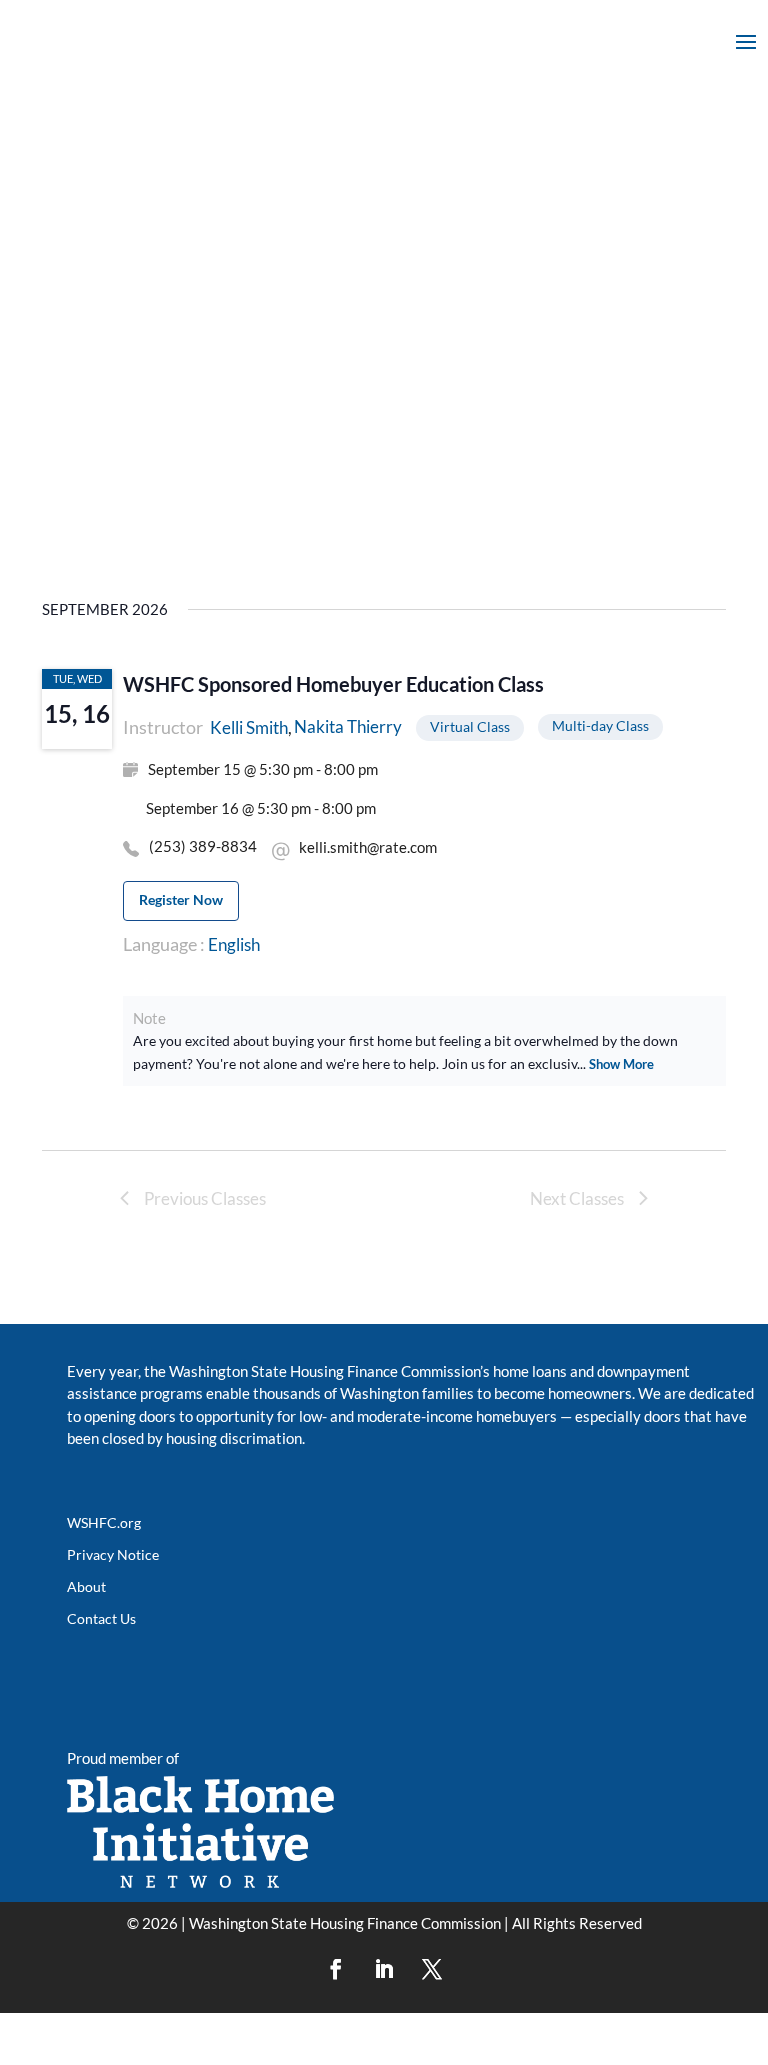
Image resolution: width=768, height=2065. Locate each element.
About (86, 1586)
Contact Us (101, 1618)
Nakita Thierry (348, 726)
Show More (621, 1064)
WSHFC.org (104, 1522)
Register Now (181, 899)
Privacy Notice (113, 1554)
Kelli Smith (249, 727)
